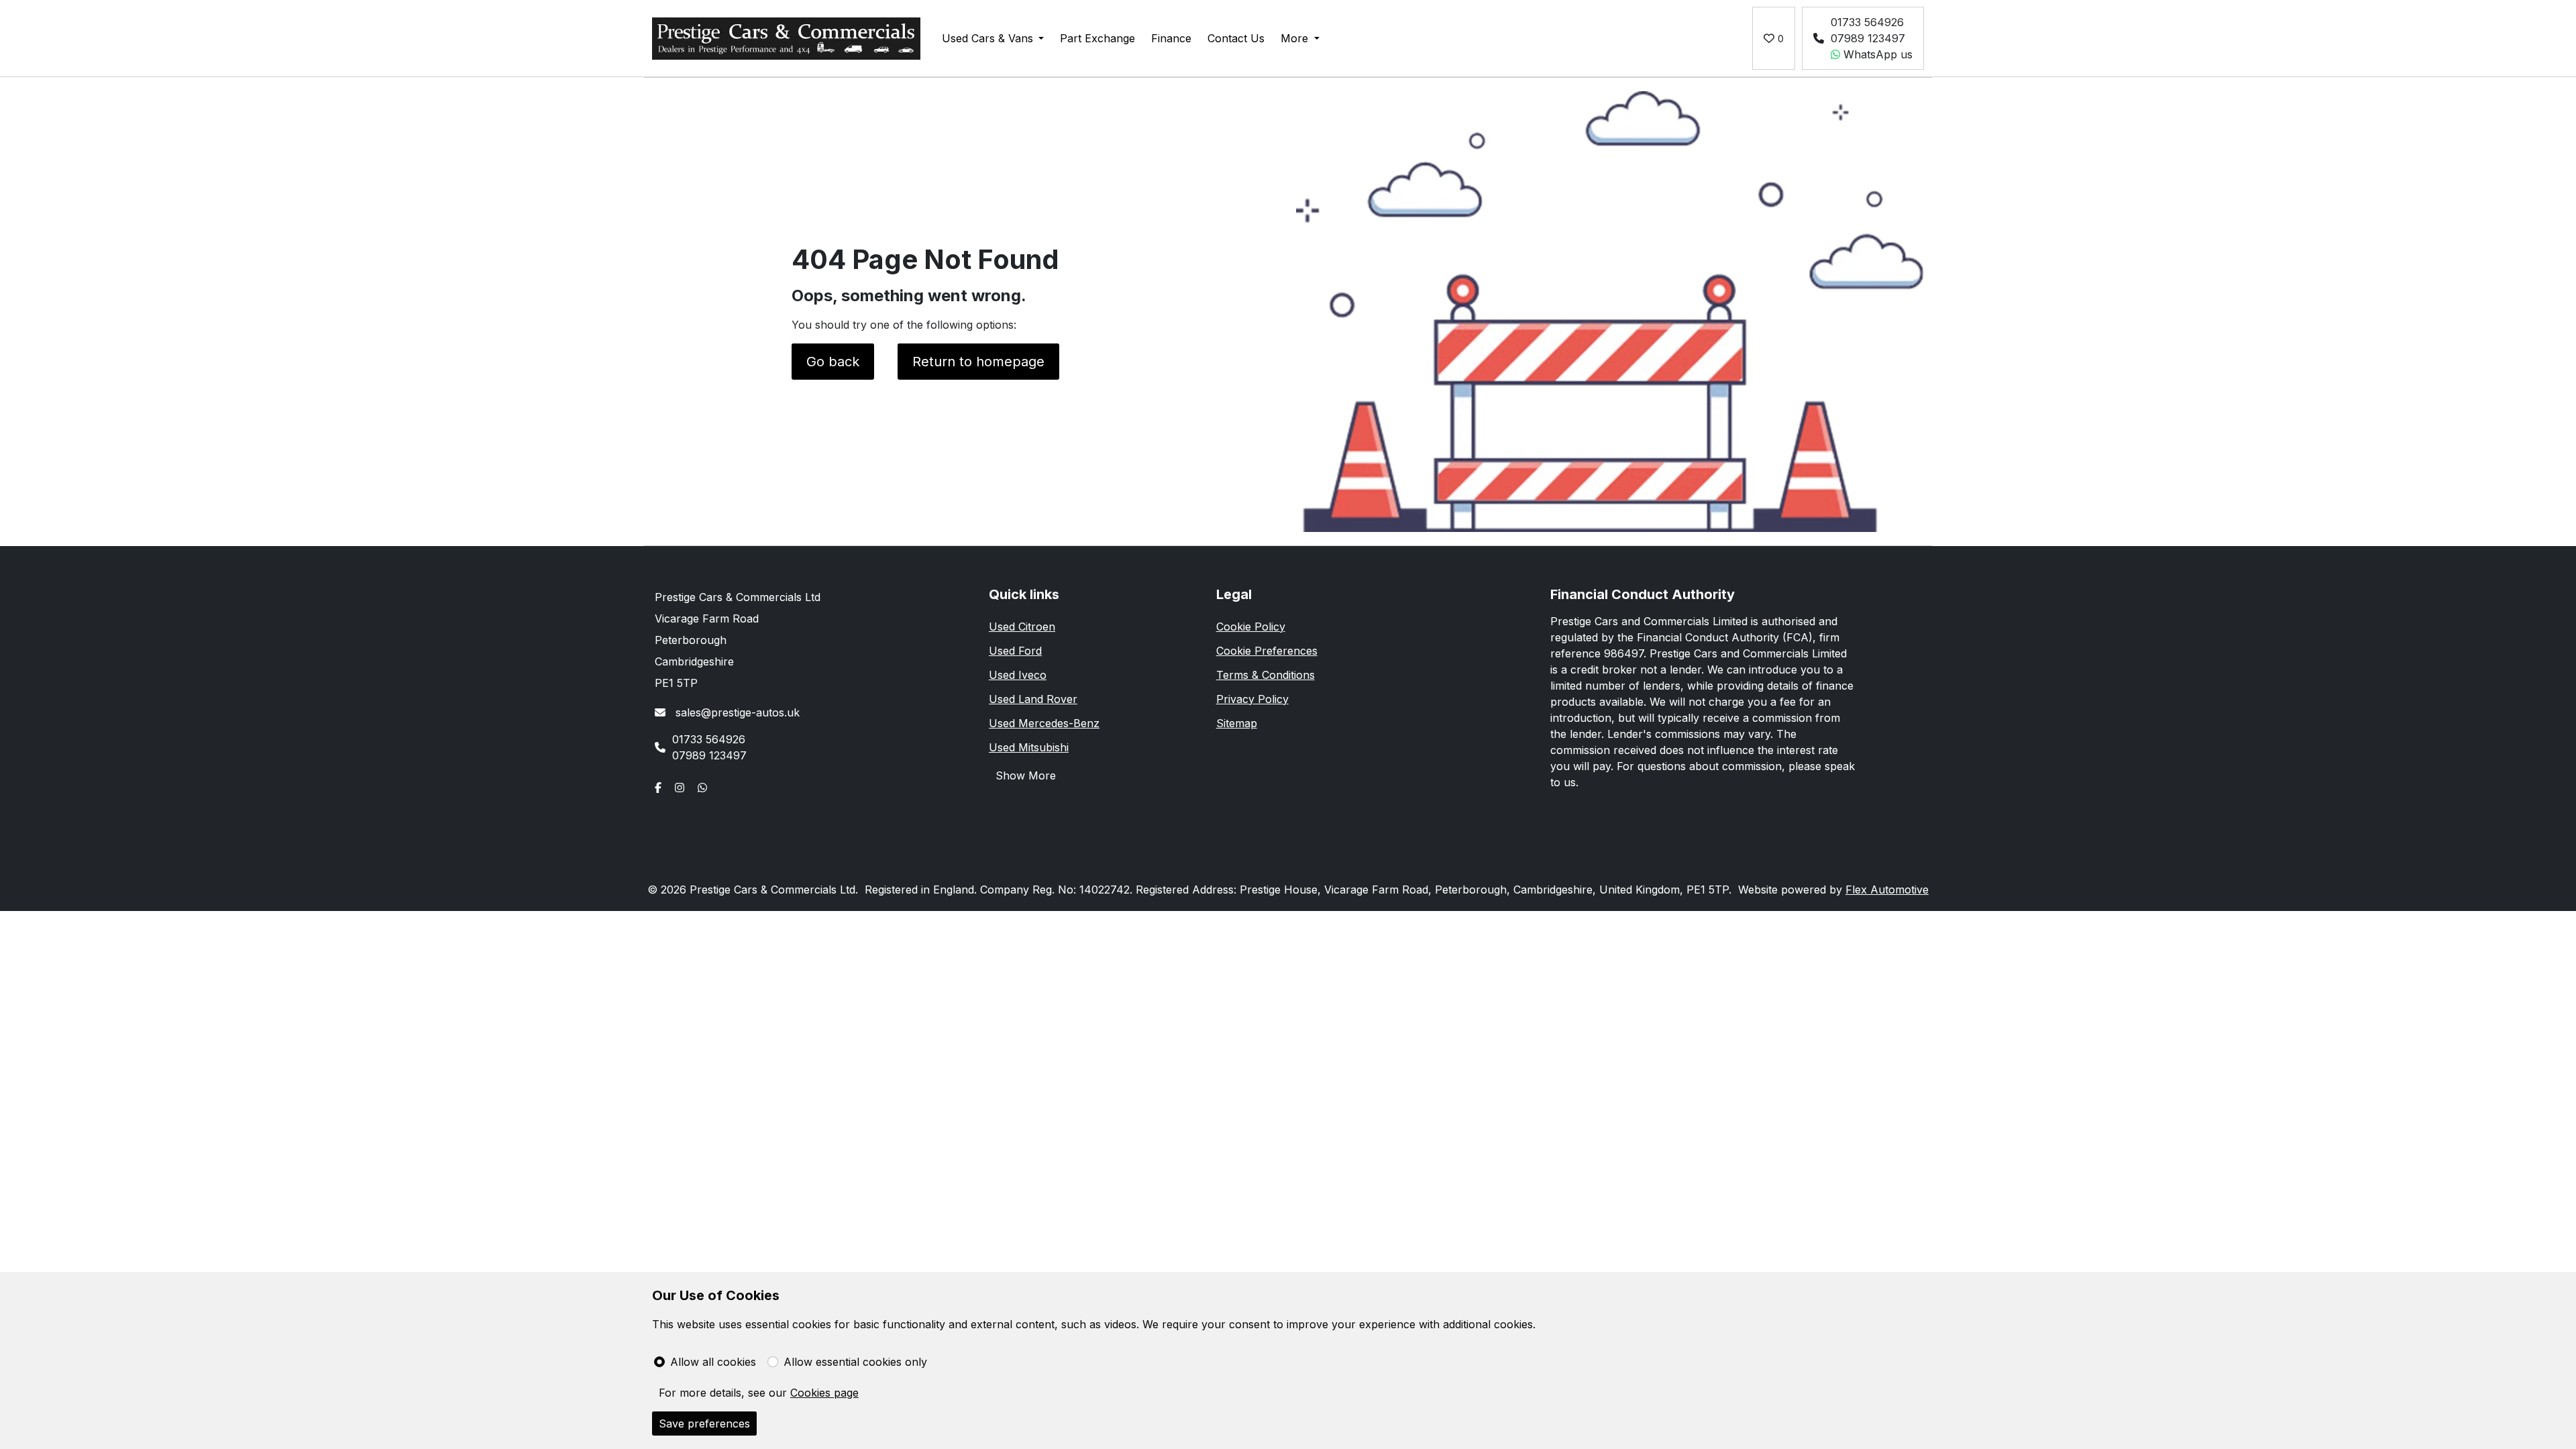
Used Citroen (1022, 627)
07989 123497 (1868, 38)
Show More (1026, 775)
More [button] (1294, 38)
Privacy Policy (1252, 699)
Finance (1171, 38)
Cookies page (824, 1393)
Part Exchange (1097, 38)
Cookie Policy (1251, 627)
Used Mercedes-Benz (1044, 723)
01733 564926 (1867, 22)
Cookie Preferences (1267, 651)
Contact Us (1236, 38)
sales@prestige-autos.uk (736, 712)
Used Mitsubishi (1029, 747)
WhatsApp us (1876, 54)
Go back (833, 362)
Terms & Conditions (1266, 675)
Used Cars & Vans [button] (987, 38)
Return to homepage (978, 362)
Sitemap (1237, 723)
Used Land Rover (1033, 699)
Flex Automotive (1887, 890)
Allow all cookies (713, 1362)
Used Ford (1015, 651)
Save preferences (704, 1424)
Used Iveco (1018, 675)
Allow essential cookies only (855, 1362)
